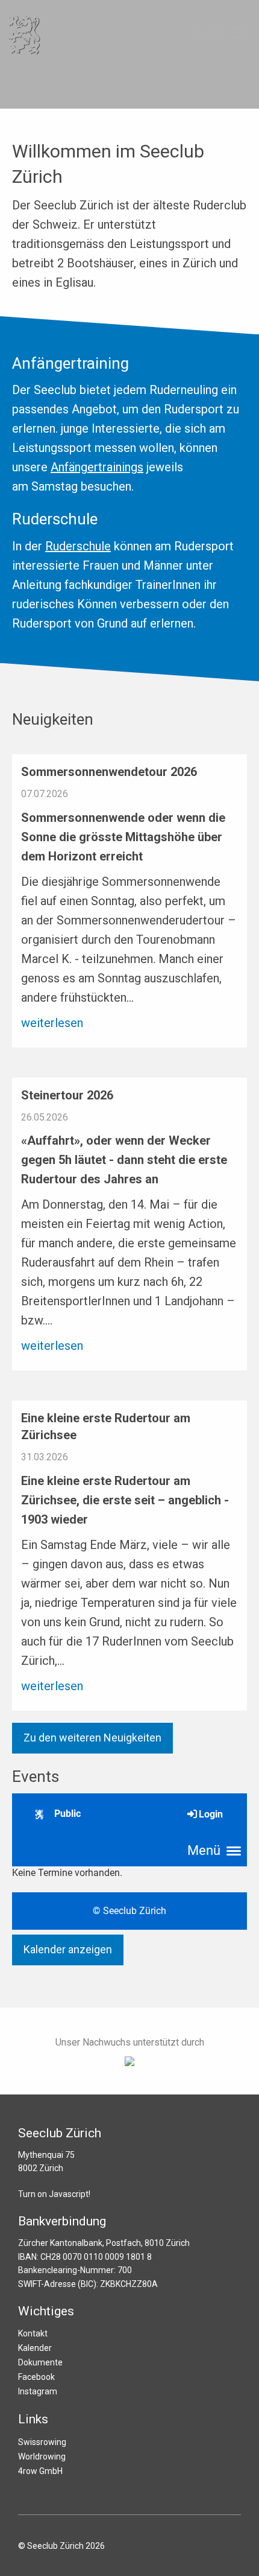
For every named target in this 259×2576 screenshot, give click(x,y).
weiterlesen (52, 1023)
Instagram (38, 2391)
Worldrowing (42, 2457)
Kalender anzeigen (68, 1949)
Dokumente (40, 2362)
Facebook (36, 2377)
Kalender (35, 2348)
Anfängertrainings (97, 467)
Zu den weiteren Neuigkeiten (92, 1738)
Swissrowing (42, 2442)
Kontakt (33, 2333)
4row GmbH (40, 2471)
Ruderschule (78, 546)
